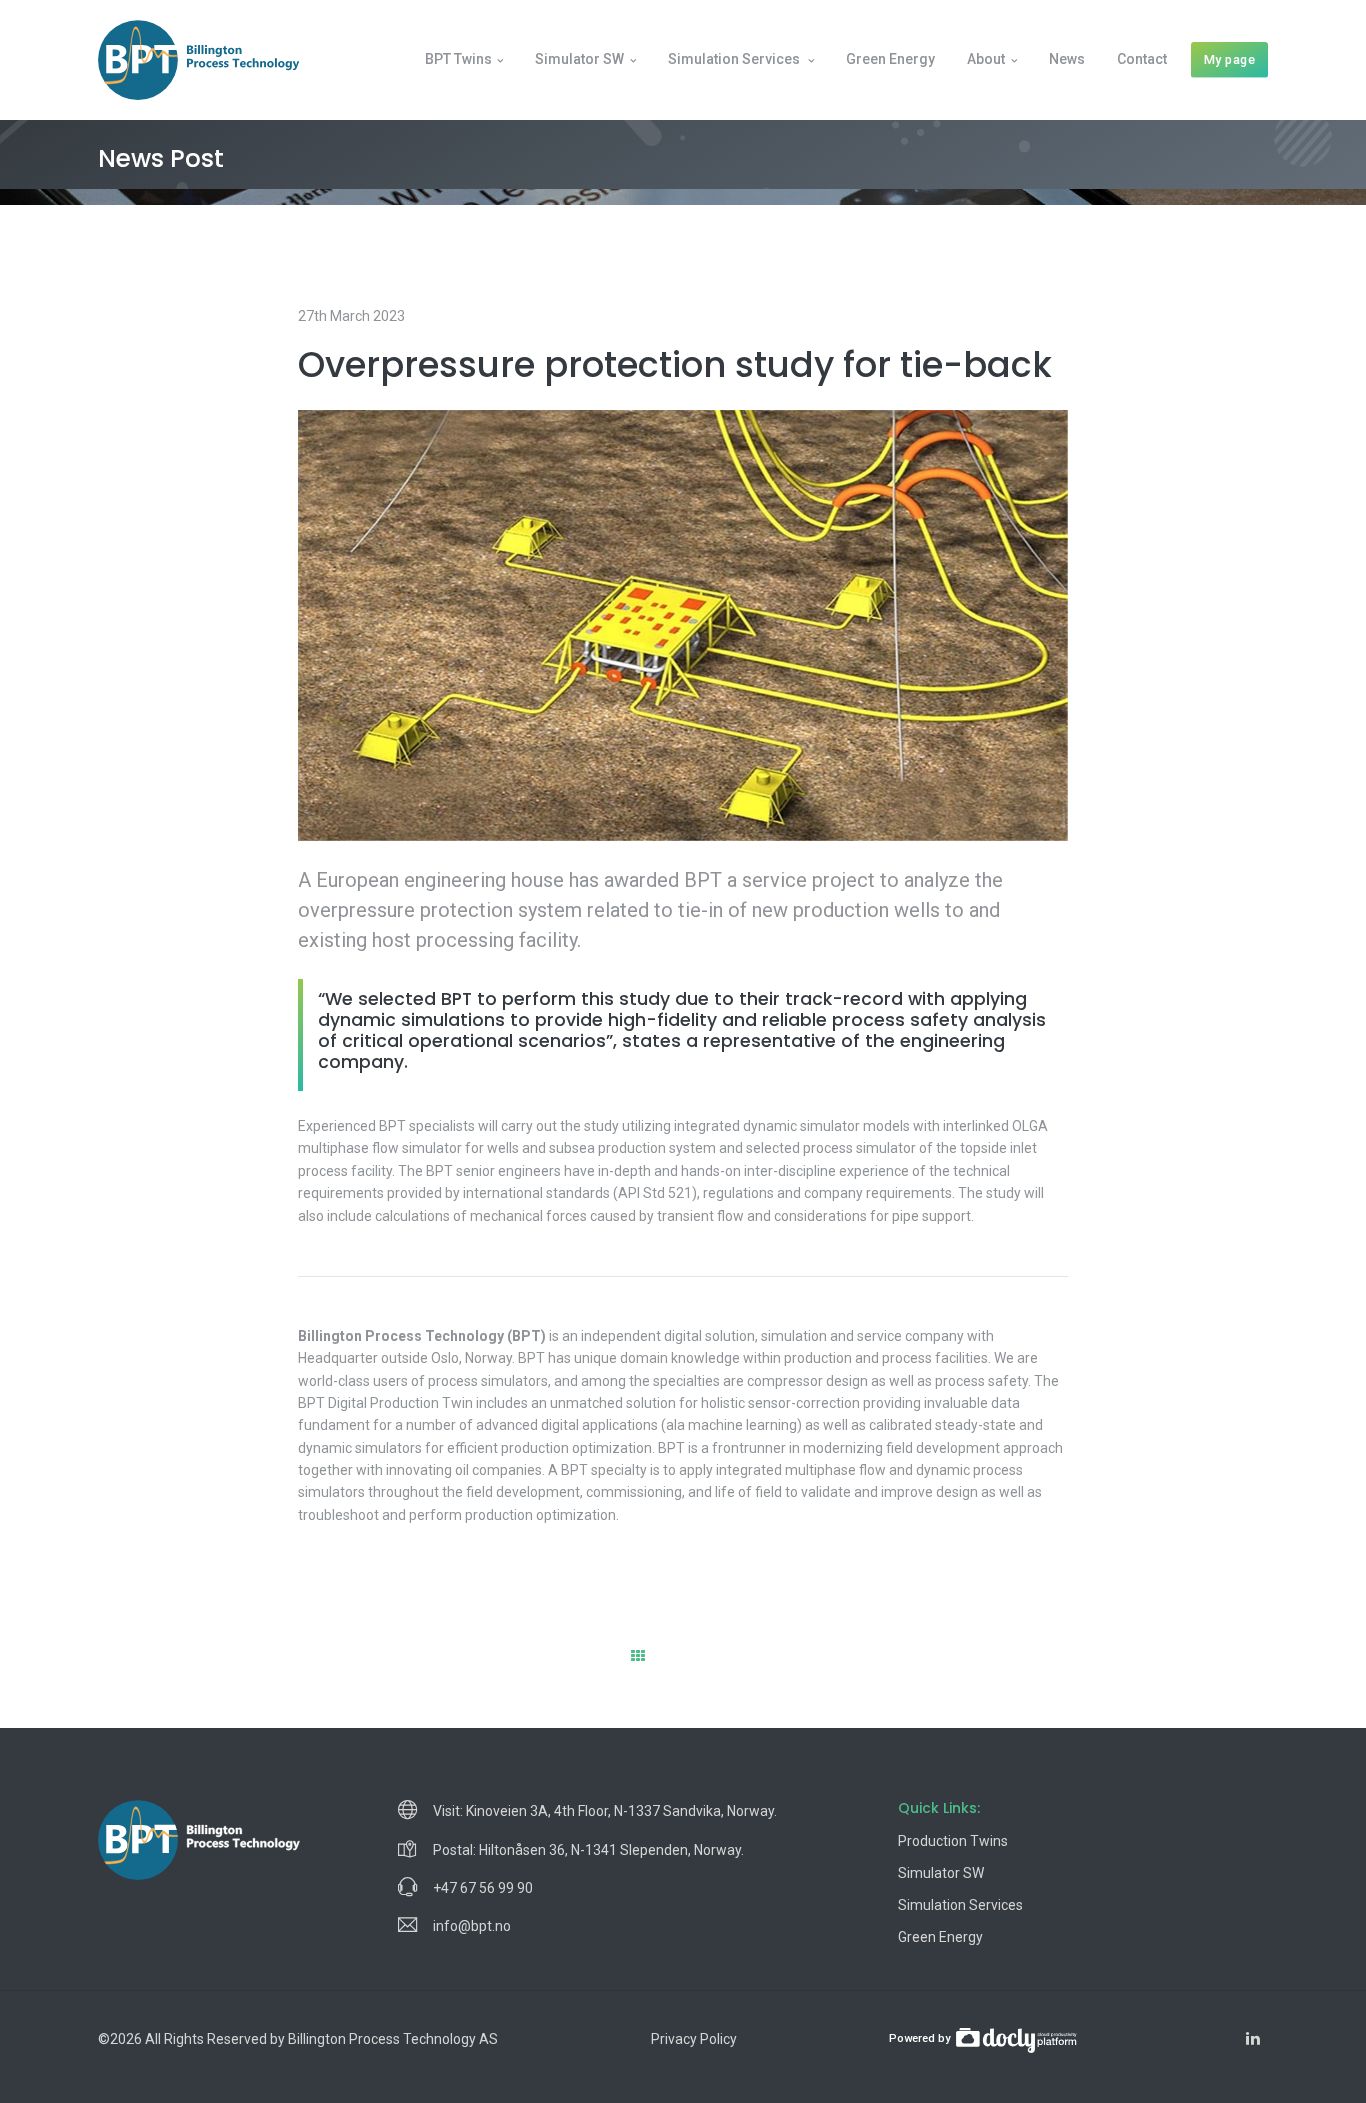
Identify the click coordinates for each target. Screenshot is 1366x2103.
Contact (1142, 59)
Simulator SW (579, 59)
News (1067, 59)
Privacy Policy (694, 2039)
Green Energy (890, 59)
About (986, 59)
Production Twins (953, 1841)
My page (1230, 59)
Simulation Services (960, 1905)
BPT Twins (458, 59)
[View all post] (638, 1656)
